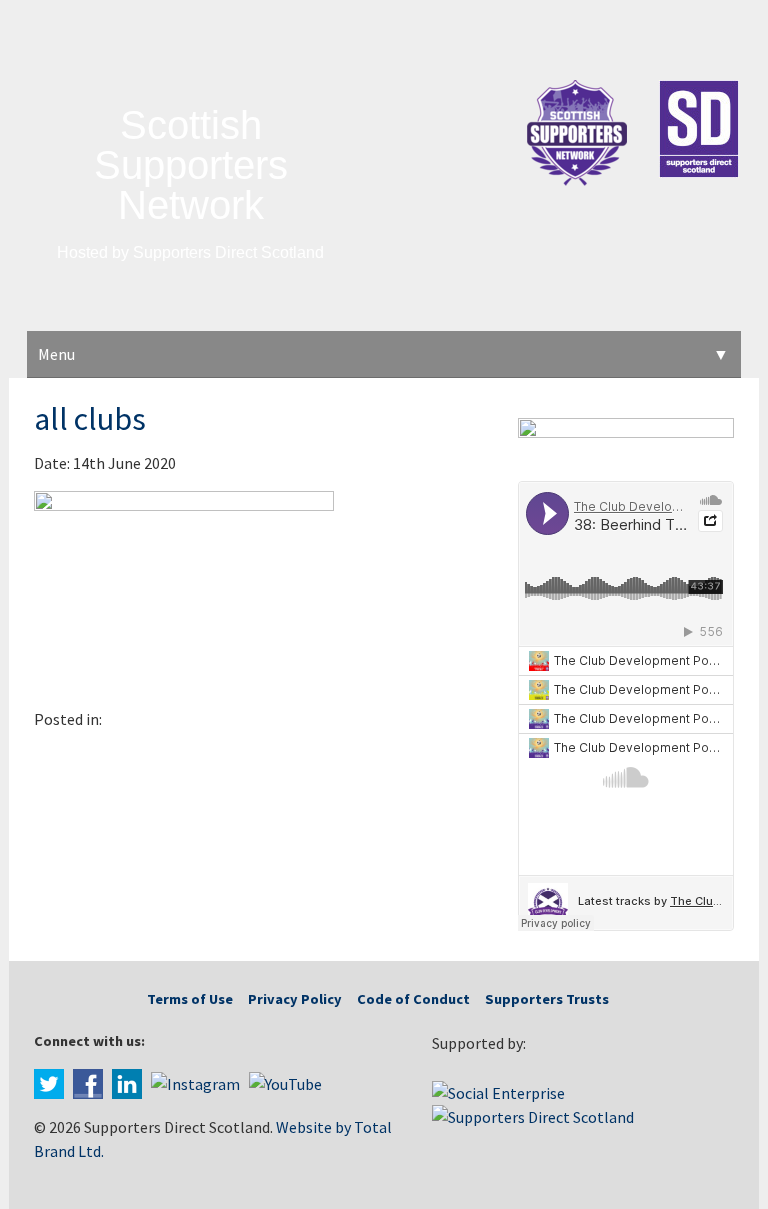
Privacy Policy (295, 999)
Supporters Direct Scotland (228, 252)
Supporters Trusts (547, 999)
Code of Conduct (413, 999)
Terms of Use (190, 999)
